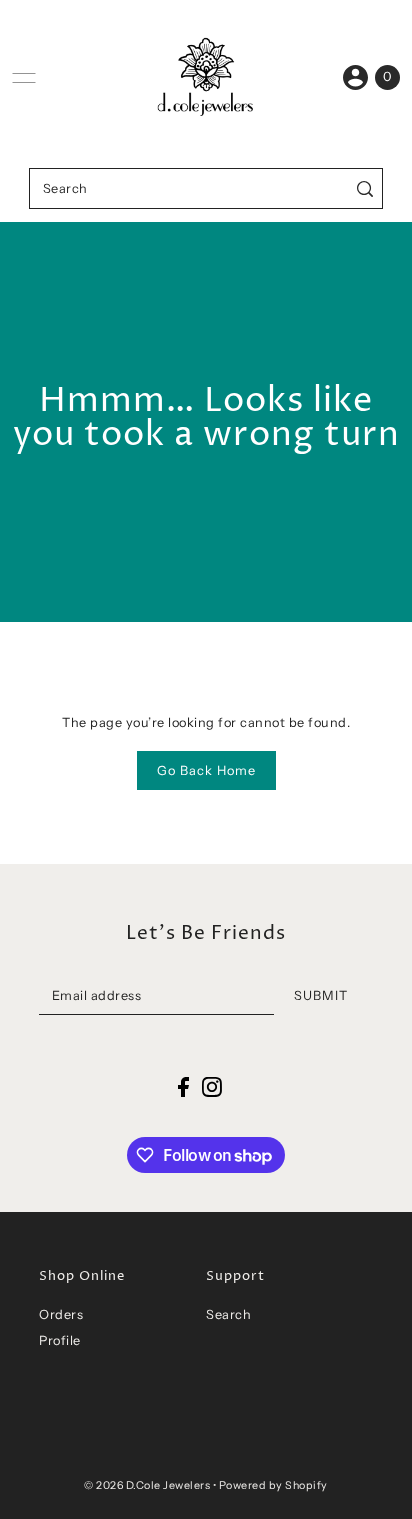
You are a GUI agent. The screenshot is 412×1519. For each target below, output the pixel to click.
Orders (61, 1314)
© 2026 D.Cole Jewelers (147, 1485)
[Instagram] (212, 1086)
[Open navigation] (24, 78)
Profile (60, 1340)
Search (228, 1314)
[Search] (364, 188)
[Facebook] (183, 1086)
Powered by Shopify (273, 1485)
